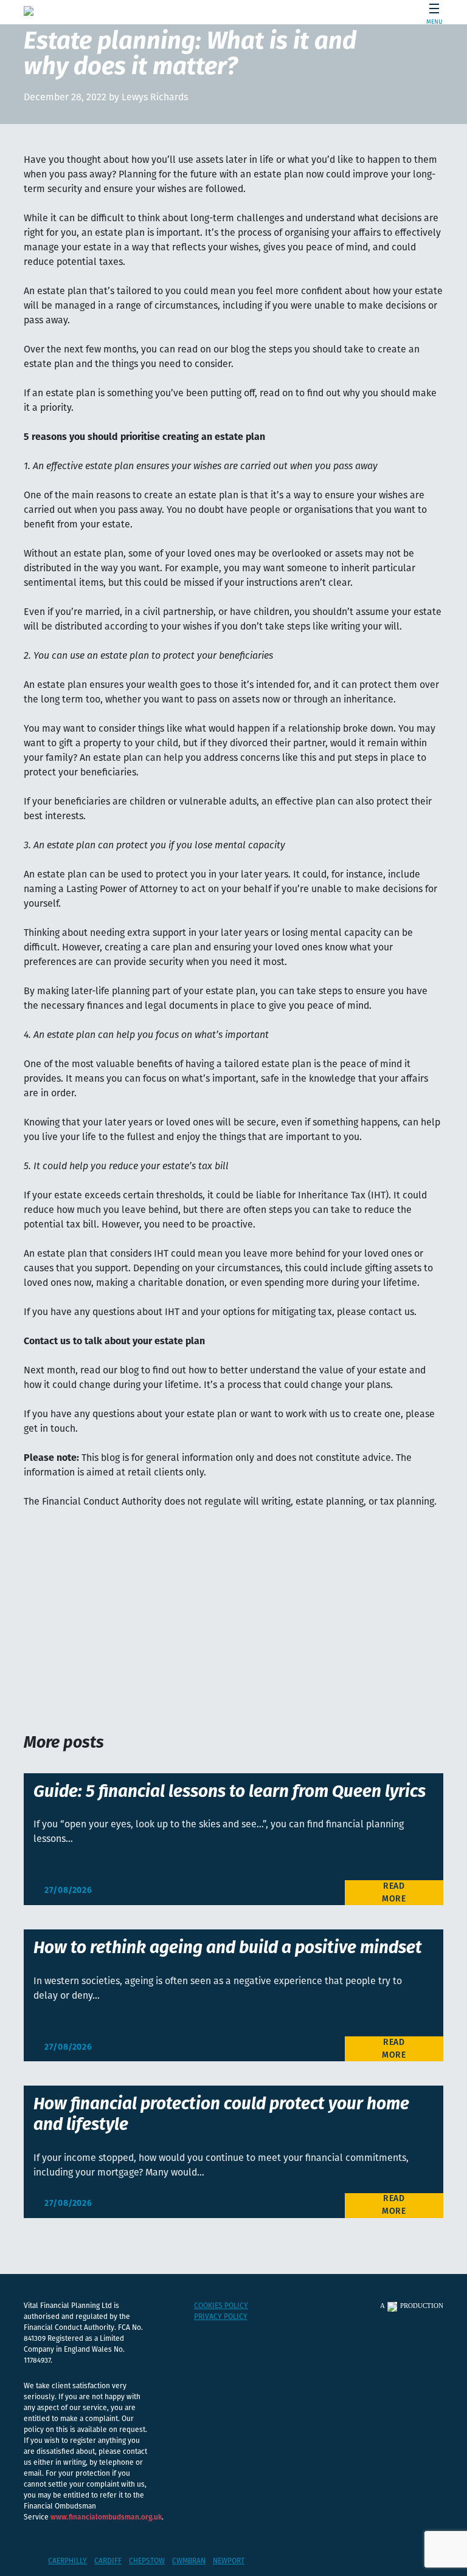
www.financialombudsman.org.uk (106, 2518)
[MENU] (430, 11)
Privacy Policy (221, 2317)
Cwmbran (189, 2561)
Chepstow (147, 2561)
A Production (412, 2306)
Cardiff (108, 2561)
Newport (229, 2561)
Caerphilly (67, 2561)
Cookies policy (221, 2306)
